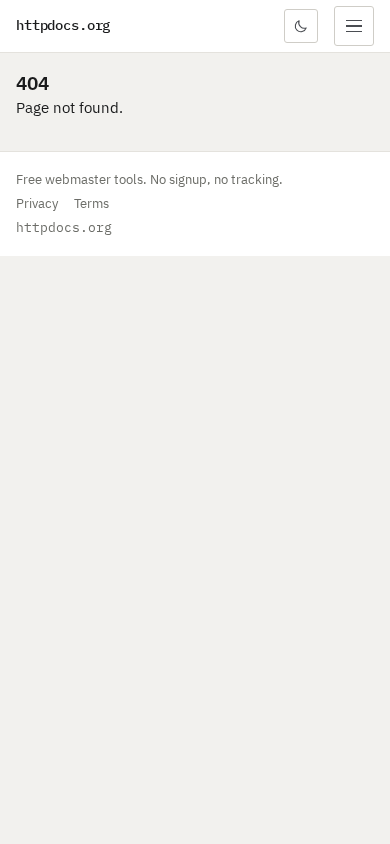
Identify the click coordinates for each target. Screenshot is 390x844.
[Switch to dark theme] (301, 26)
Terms (91, 203)
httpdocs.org (63, 25)
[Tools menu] (354, 26)
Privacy (37, 203)
